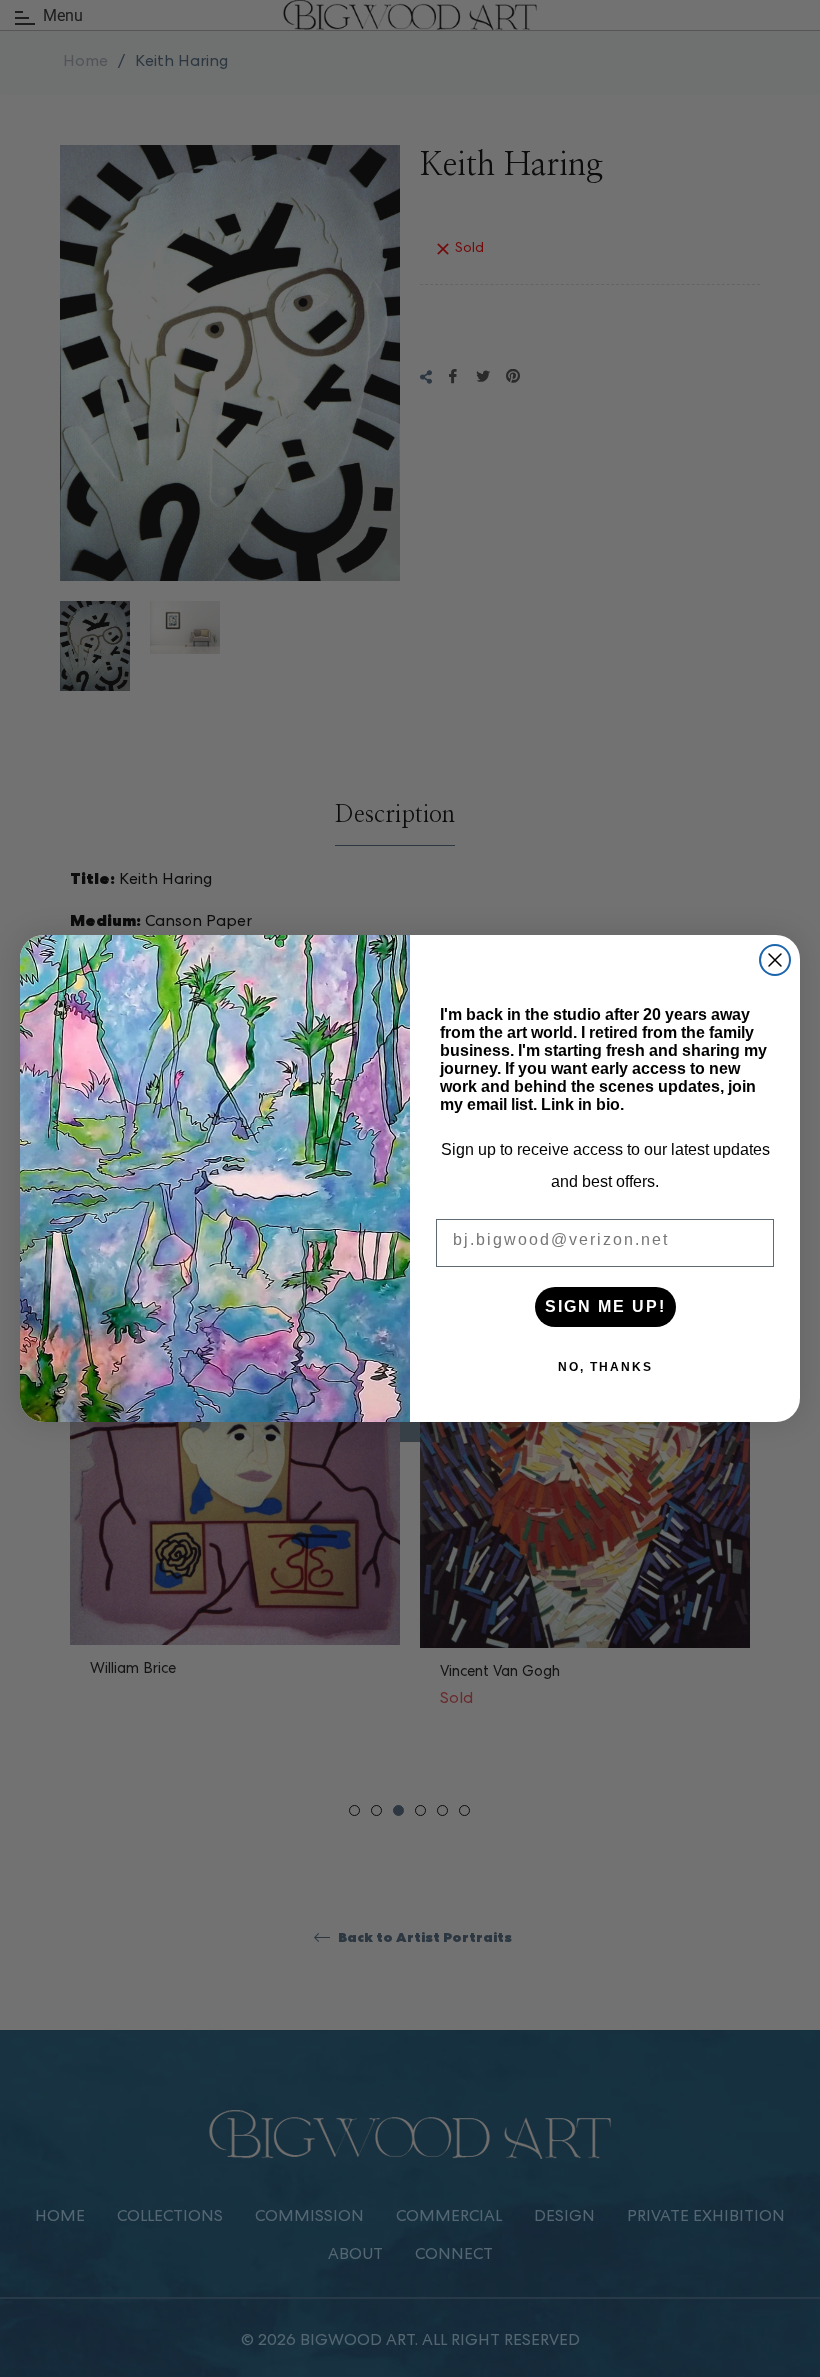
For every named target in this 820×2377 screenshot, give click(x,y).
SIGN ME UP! (605, 1306)
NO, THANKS (605, 1367)
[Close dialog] (775, 960)
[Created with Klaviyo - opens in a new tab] (410, 1432)
